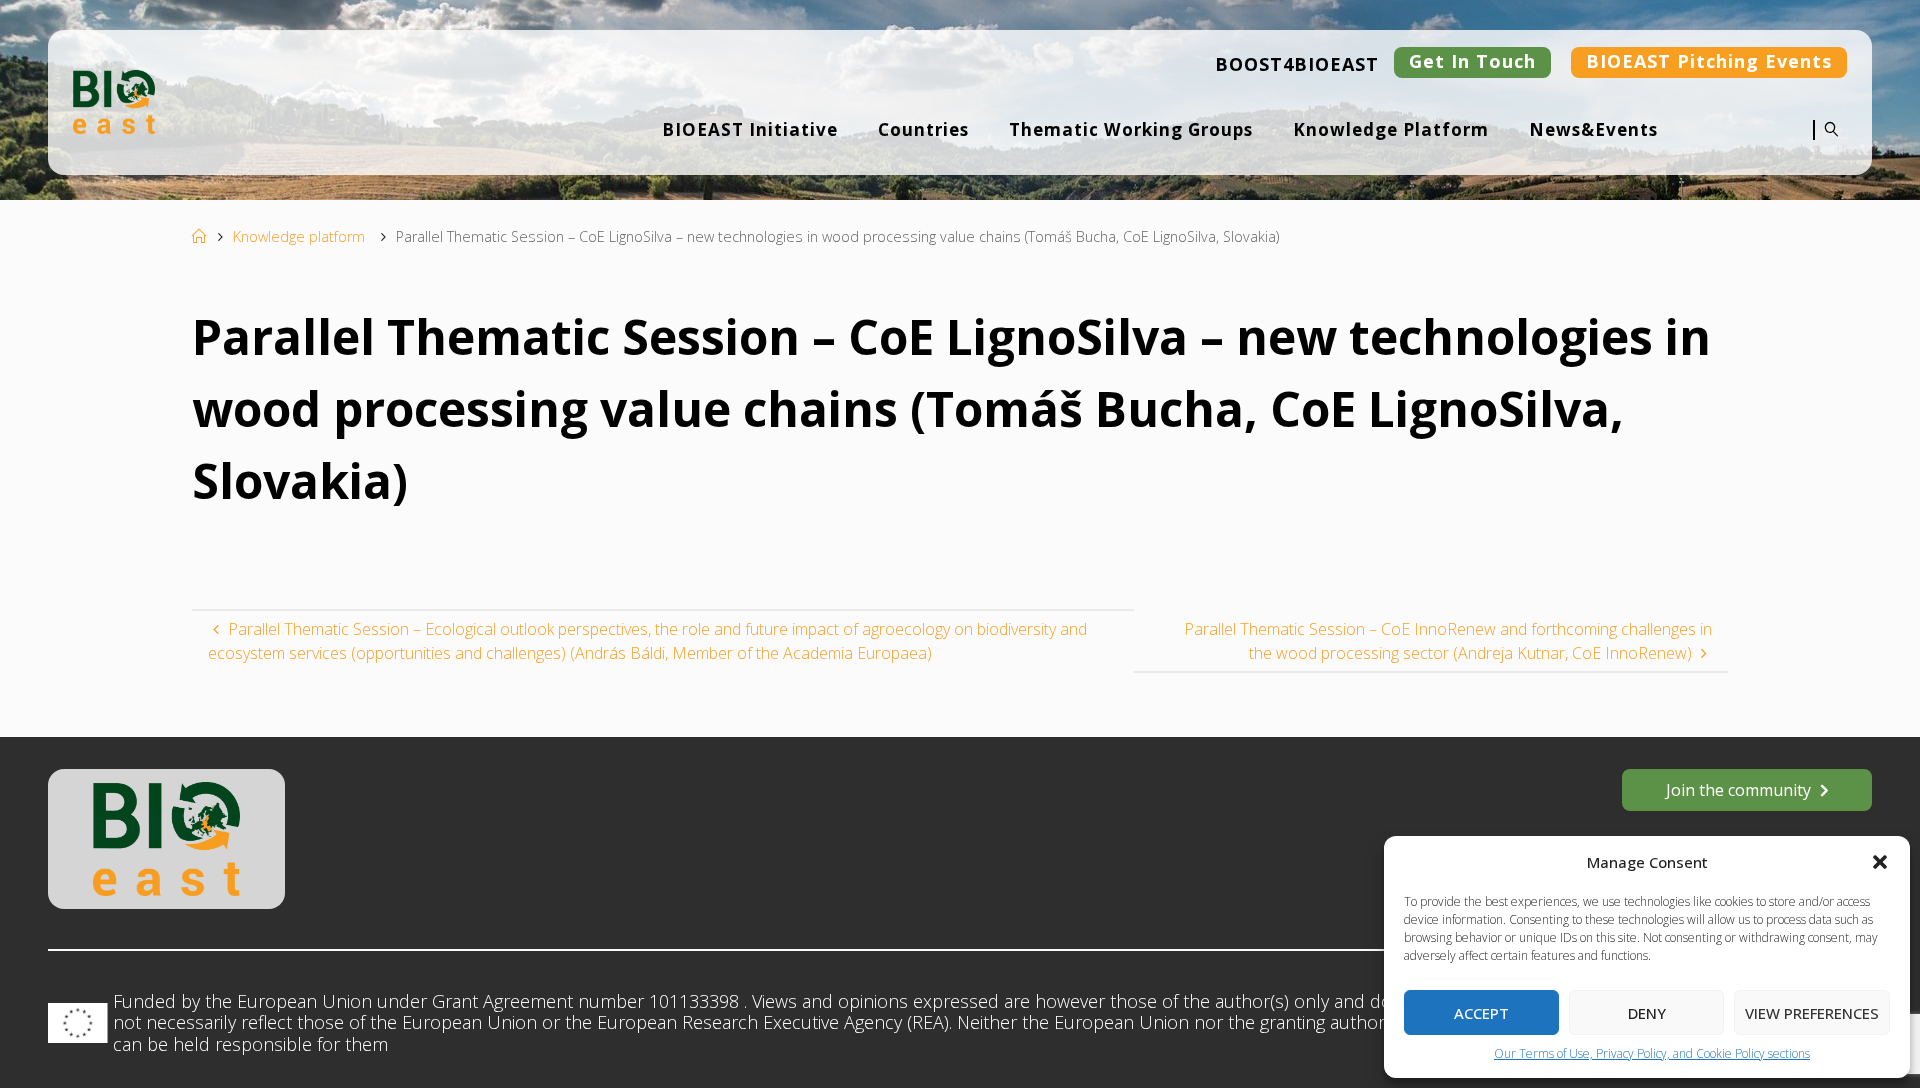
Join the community (1738, 790)
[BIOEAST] (114, 100)
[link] (1826, 143)
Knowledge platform (299, 236)
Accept (1481, 1013)
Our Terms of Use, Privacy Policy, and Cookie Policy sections (1652, 1053)
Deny (1647, 1013)
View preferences (1812, 1013)
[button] (1880, 862)
